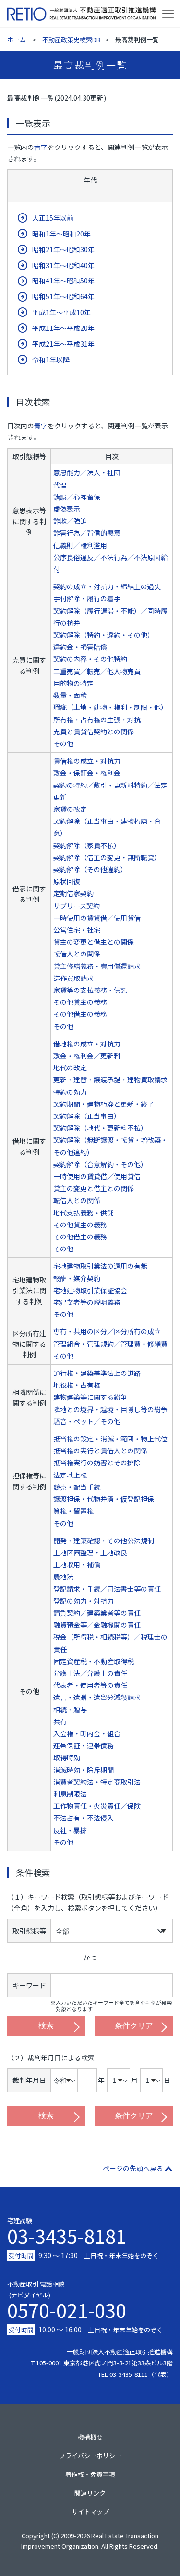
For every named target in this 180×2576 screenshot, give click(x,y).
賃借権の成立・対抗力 (87, 761)
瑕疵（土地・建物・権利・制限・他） (110, 707)
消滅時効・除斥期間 (84, 1770)
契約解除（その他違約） (90, 869)
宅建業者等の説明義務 (87, 1302)
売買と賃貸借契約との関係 (94, 731)
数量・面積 (70, 695)
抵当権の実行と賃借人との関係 (100, 1451)
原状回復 (67, 881)
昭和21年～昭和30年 (63, 249)
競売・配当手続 (77, 1487)
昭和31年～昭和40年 (63, 265)
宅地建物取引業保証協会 (90, 1290)
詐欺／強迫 (70, 521)
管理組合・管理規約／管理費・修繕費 (110, 1344)
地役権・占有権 (77, 1385)
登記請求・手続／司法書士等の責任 (107, 1589)
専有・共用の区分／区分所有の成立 (107, 1331)
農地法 (63, 1576)
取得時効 (67, 1757)
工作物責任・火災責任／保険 (97, 1806)
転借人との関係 (77, 954)
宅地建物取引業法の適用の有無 (100, 1266)
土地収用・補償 (77, 1564)
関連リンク (90, 2493)
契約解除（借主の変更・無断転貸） (107, 857)
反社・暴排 (70, 1830)
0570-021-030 (67, 2308)
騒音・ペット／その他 (87, 1421)
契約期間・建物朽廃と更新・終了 (104, 1104)
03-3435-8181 (67, 2236)
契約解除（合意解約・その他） (100, 1164)
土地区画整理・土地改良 (90, 1552)
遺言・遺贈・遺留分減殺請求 (97, 1697)
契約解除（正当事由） (87, 1116)
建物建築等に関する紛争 (90, 1397)
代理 (60, 485)
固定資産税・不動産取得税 (94, 1661)
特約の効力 (70, 1092)
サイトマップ (90, 2512)
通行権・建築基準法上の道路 (97, 1373)
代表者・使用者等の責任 (90, 1685)
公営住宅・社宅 (77, 930)
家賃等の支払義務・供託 (90, 990)
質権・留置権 (73, 1511)
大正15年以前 (53, 218)
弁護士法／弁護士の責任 (90, 1673)
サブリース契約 (77, 906)
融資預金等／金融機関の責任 (97, 1625)
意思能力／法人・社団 (87, 472)
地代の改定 (70, 1068)
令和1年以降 (51, 360)
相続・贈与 (70, 1710)
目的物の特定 (73, 683)
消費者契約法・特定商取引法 (97, 1782)
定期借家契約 (73, 893)
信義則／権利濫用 (80, 545)
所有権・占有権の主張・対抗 (97, 720)
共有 (60, 1721)
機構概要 (90, 2437)
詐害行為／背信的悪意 (87, 533)
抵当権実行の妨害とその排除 (97, 1462)
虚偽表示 (67, 509)
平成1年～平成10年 (61, 312)
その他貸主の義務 (80, 1002)
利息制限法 (70, 1794)
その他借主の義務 (80, 1014)
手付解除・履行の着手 (87, 598)
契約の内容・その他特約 (90, 659)
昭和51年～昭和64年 (63, 296)
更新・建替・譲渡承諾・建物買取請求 (110, 1080)
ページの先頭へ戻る (133, 2168)
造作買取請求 (73, 978)
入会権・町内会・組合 (87, 1733)
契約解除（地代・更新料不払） (100, 1128)
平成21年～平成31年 (63, 344)
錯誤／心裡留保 (77, 497)
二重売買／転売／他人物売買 (97, 671)
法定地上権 (70, 1475)
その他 (63, 743)
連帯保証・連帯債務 (84, 1745)
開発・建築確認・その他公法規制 (104, 1541)
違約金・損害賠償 (80, 647)
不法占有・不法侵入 (84, 1818)
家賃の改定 (70, 809)
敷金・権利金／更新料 (87, 1056)
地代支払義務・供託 (84, 1213)
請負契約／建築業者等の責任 (97, 1613)
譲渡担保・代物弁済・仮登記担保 (104, 1499)
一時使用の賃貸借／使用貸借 (97, 918)
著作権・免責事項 (90, 2474)
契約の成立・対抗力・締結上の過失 (107, 586)
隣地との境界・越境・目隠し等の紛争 (110, 1409)
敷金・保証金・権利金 (87, 773)
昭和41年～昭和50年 (63, 281)
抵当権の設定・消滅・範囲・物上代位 (110, 1439)
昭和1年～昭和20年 (61, 234)
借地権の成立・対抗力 (87, 1044)
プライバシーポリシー (90, 2456)
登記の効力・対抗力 (84, 1601)
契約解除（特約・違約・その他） (104, 635)
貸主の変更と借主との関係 (94, 942)
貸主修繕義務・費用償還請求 (97, 966)
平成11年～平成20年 (63, 328)
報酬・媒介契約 (77, 1278)
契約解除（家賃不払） (87, 845)
